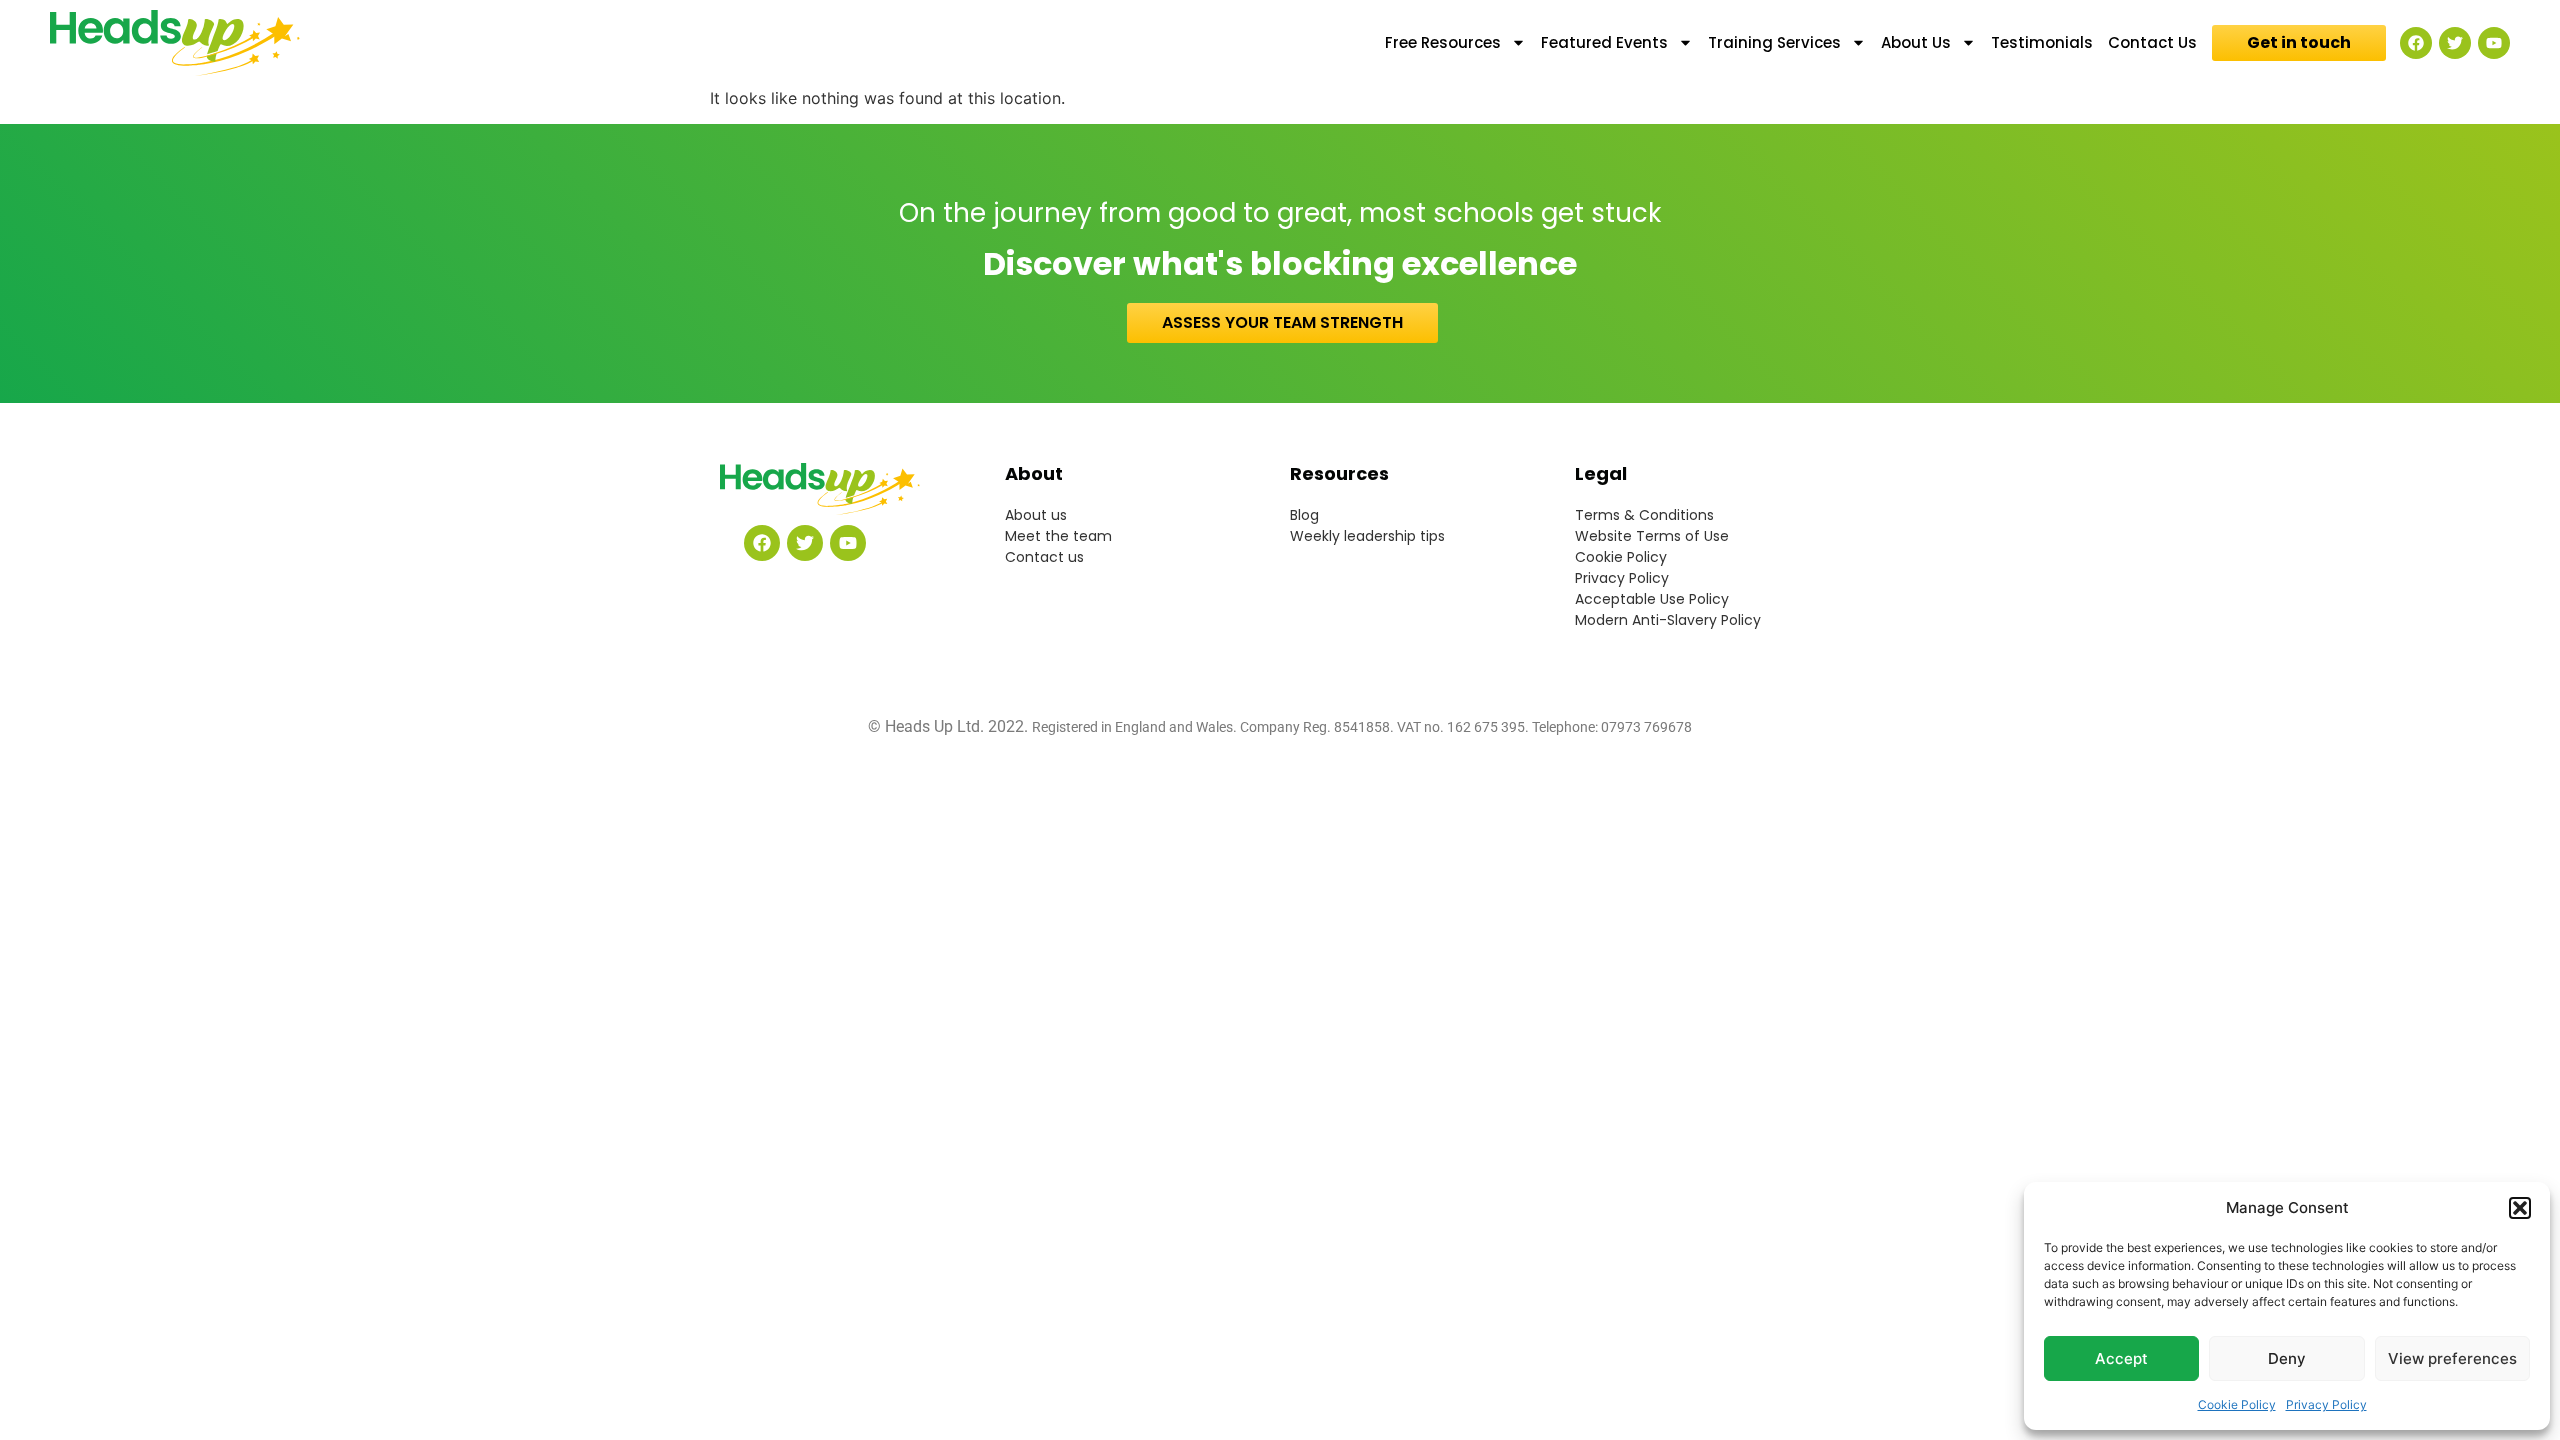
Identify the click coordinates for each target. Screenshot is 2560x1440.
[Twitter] (2455, 43)
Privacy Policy (2326, 1404)
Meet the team (1058, 536)
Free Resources (1443, 43)
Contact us (1044, 557)
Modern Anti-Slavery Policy (1668, 620)
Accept (2121, 1358)
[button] (2520, 1208)
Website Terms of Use (1652, 536)
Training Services (1774, 43)
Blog (1304, 515)
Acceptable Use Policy (1652, 599)
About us (1036, 515)
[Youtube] (2494, 43)
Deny (2287, 1358)
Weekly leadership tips (1367, 536)
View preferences (2452, 1358)
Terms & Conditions (1644, 515)
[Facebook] (2416, 43)
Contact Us (2152, 43)
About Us (1916, 43)
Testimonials (2042, 43)
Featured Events (1604, 43)
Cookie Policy (2237, 1404)
